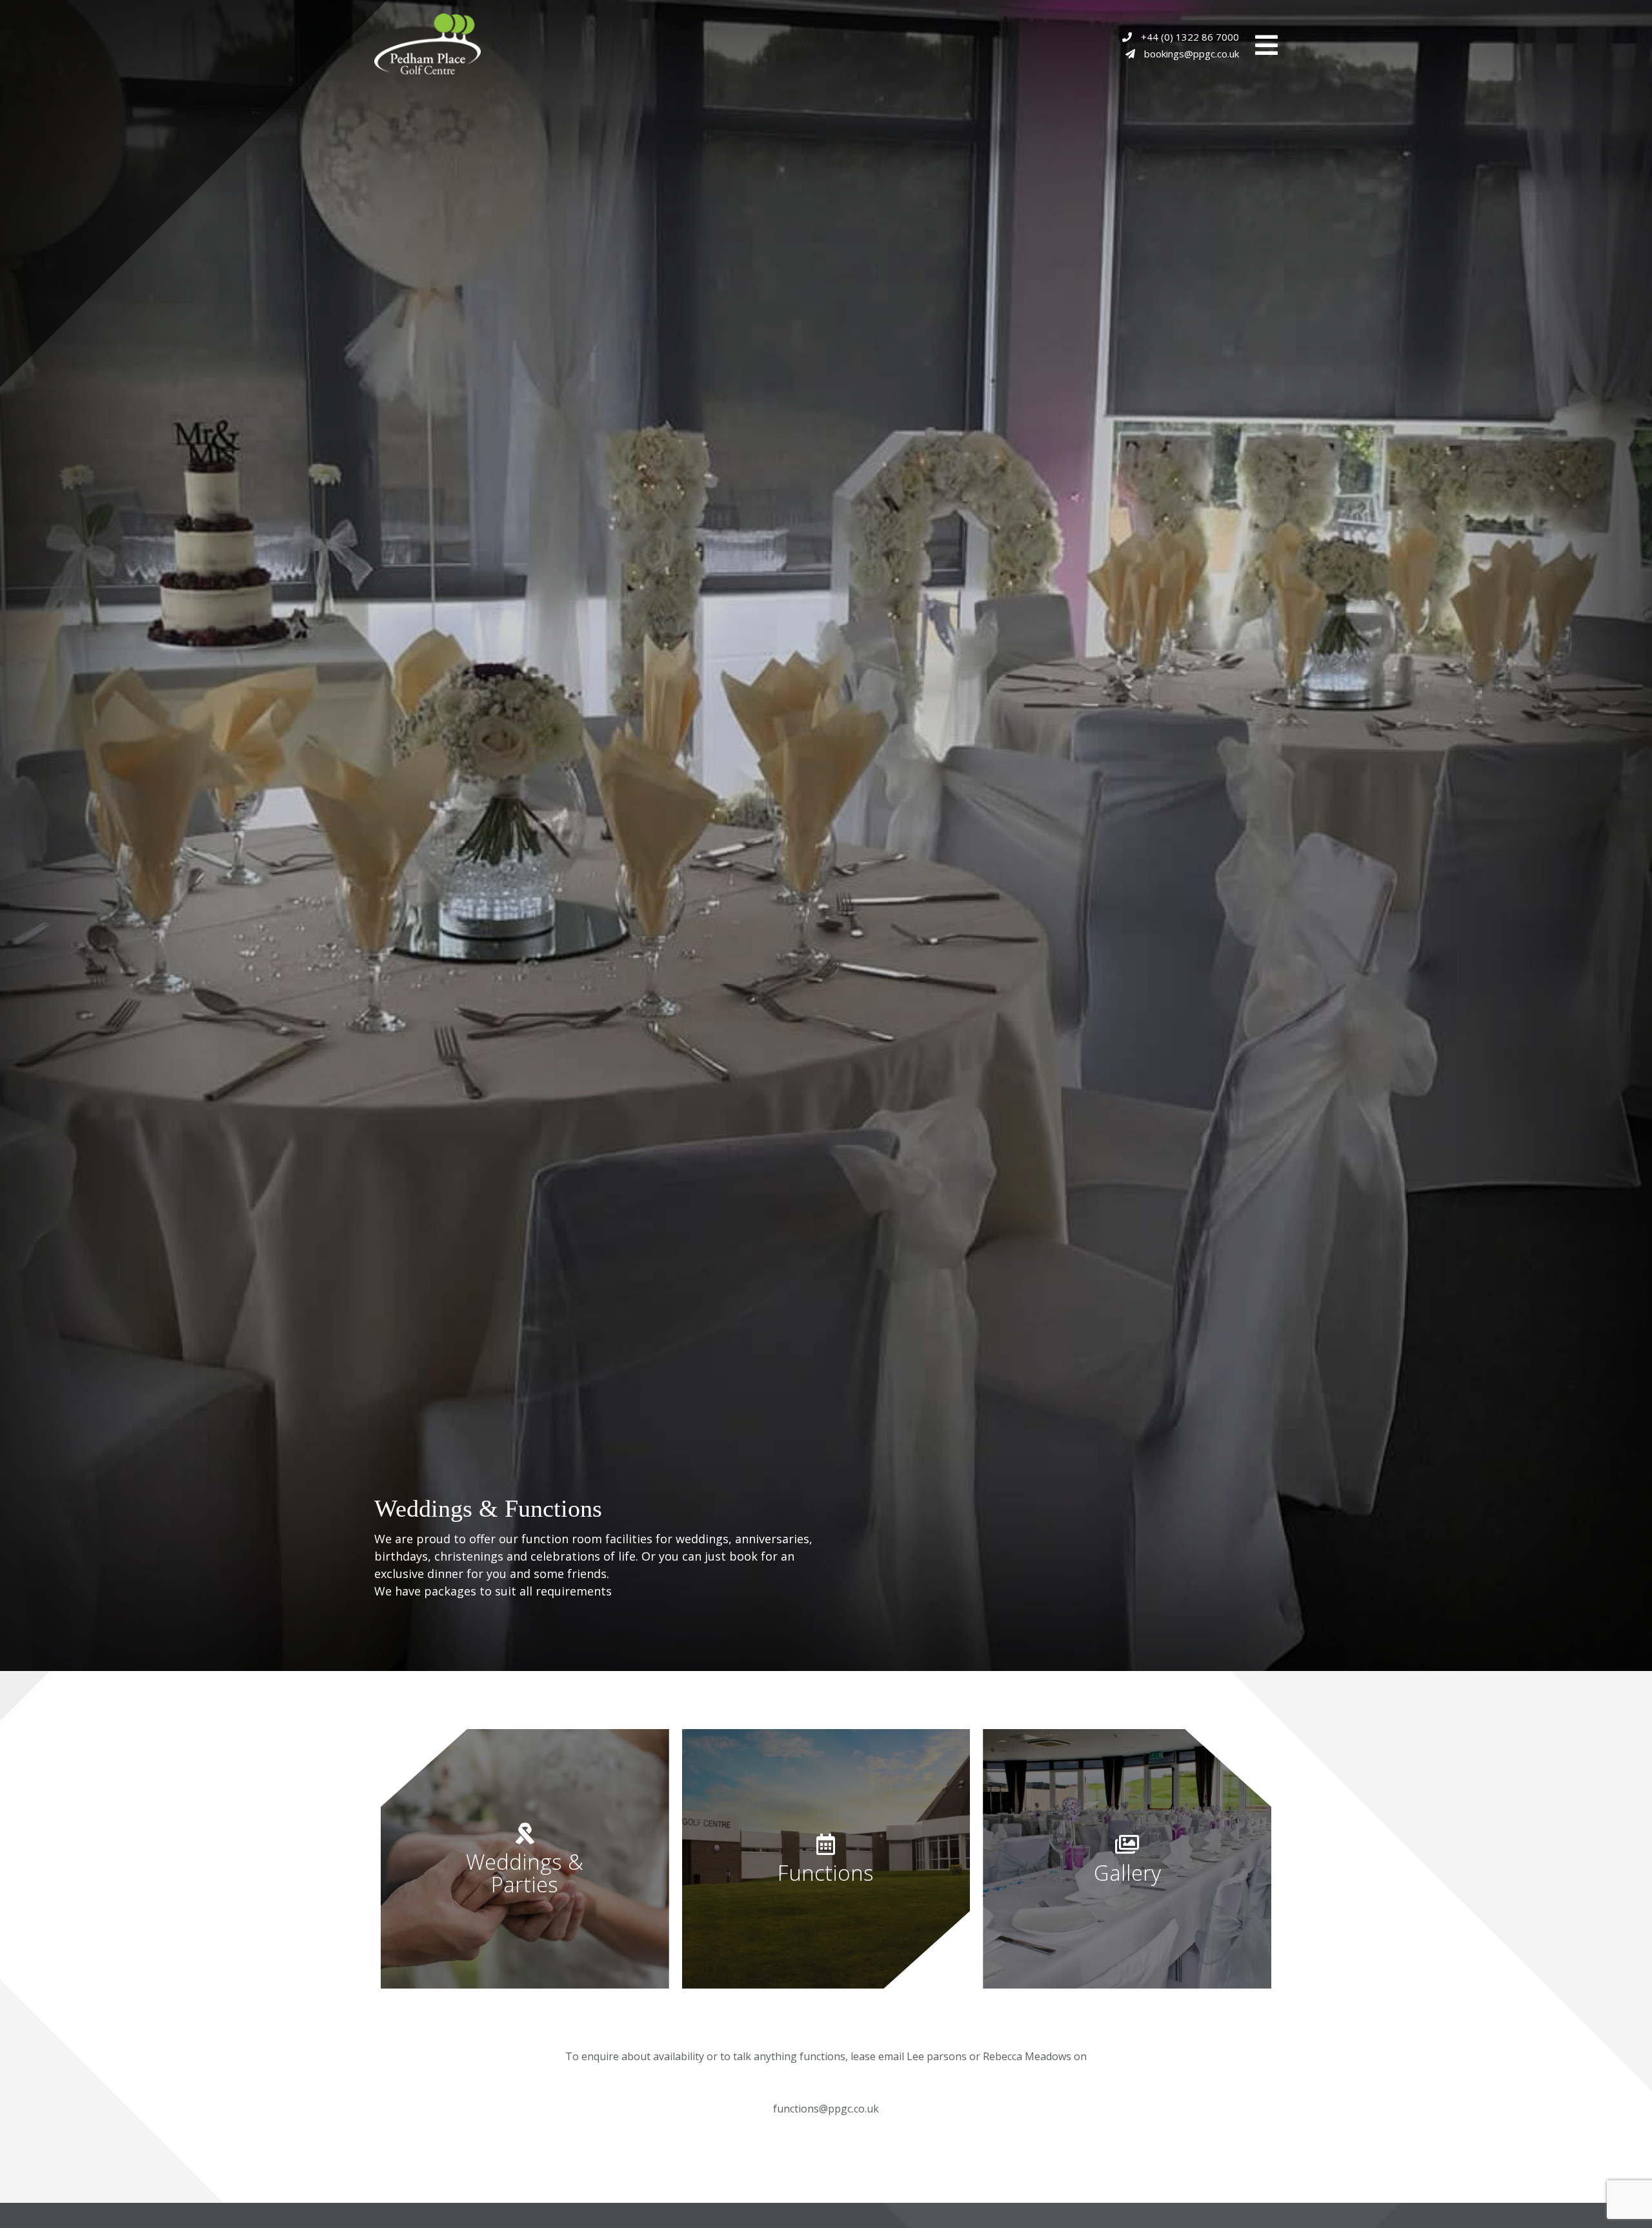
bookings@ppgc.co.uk (1192, 54)
